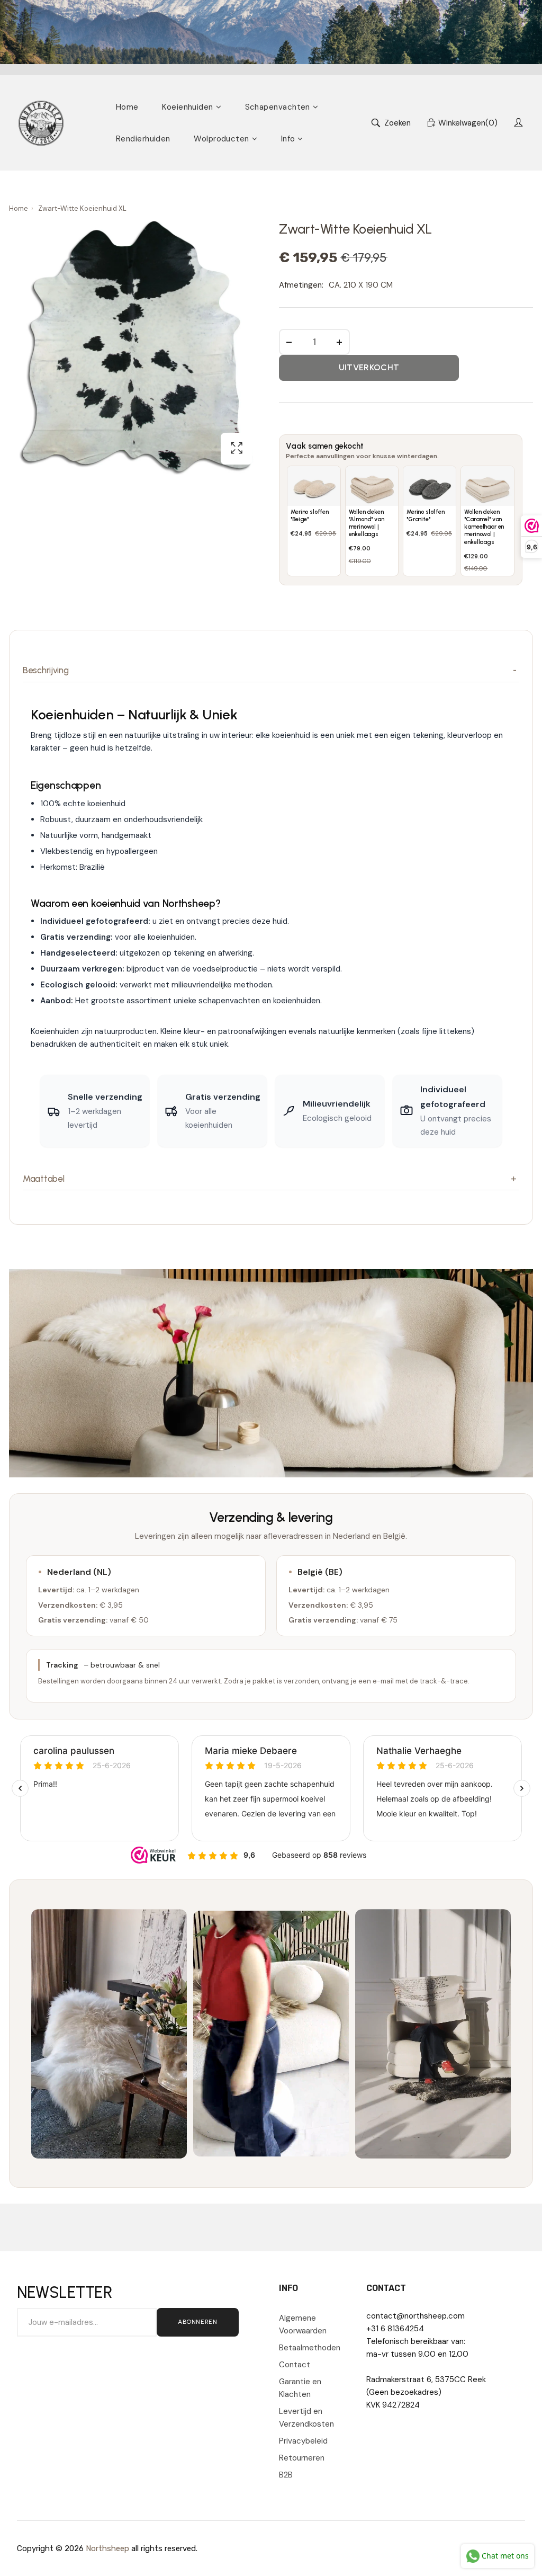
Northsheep (107, 2548)
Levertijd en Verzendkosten (306, 2418)
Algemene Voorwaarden (303, 2324)
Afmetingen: (301, 285)
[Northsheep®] (41, 123)
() (468, 123)
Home (19, 208)
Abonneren (197, 2322)
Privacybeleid (303, 2441)
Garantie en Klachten (300, 2388)
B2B (286, 2475)
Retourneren (302, 2458)
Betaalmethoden (310, 2348)
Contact (295, 2365)
